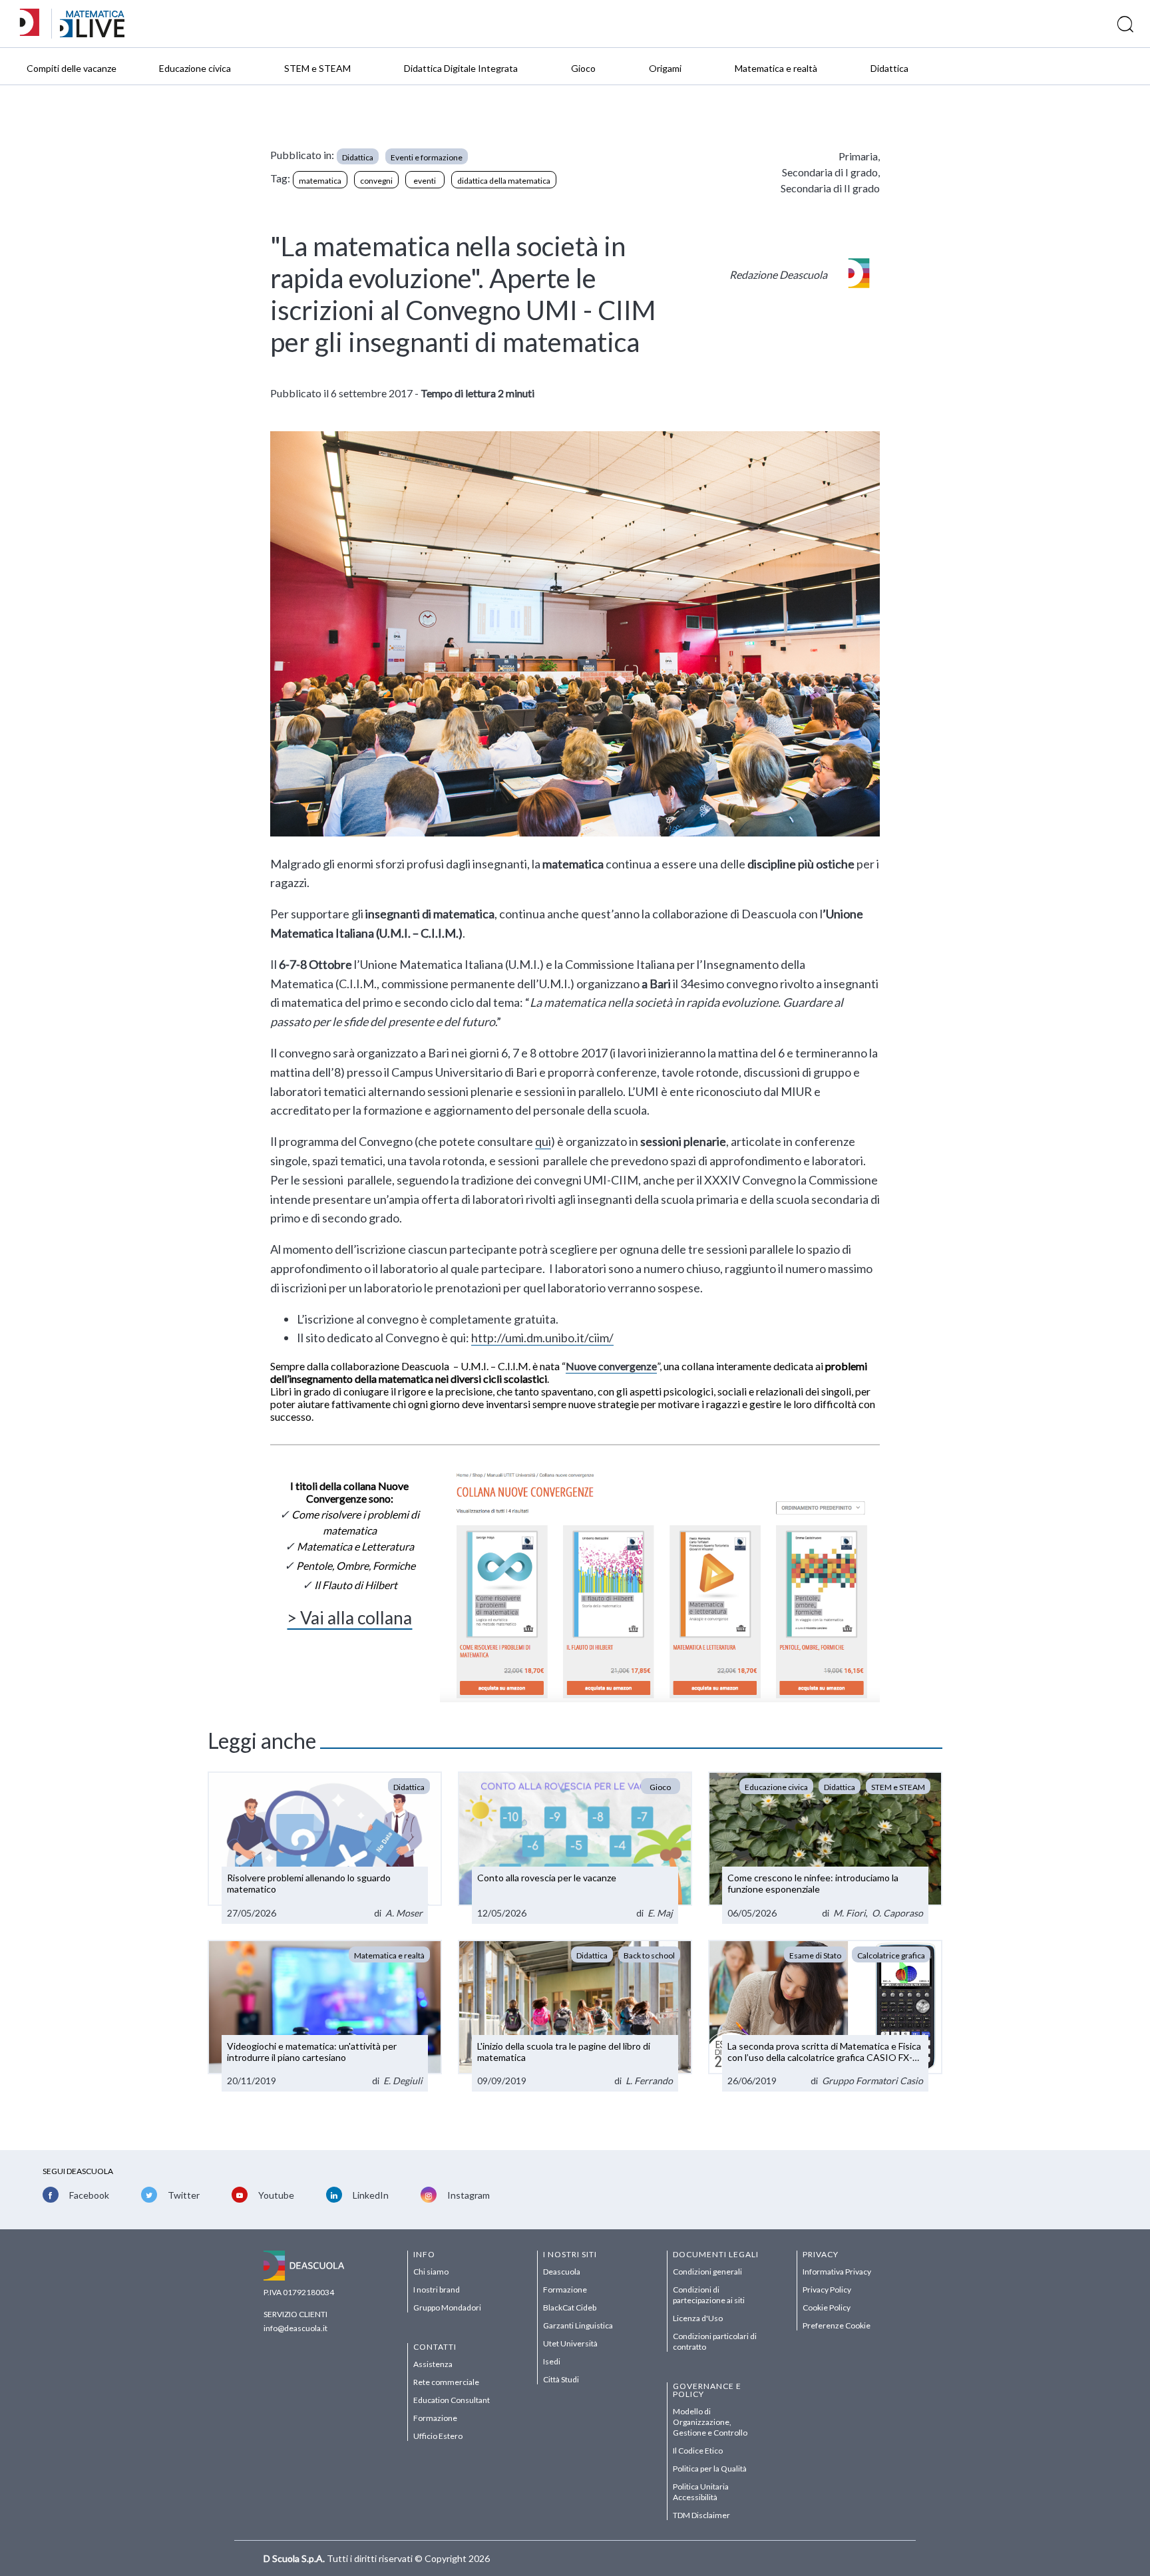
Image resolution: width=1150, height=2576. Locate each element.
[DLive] (34, 24)
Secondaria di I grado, (831, 172)
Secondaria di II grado (830, 188)
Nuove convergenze (611, 1366)
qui (543, 1141)
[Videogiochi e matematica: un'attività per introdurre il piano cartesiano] (325, 2016)
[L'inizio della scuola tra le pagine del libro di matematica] (575, 2016)
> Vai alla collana (349, 1618)
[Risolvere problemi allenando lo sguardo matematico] (325, 1848)
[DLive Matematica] (92, 34)
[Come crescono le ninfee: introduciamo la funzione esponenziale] (825, 1848)
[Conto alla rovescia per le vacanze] (575, 1848)
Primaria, (859, 156)
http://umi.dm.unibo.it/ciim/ (542, 1338)
